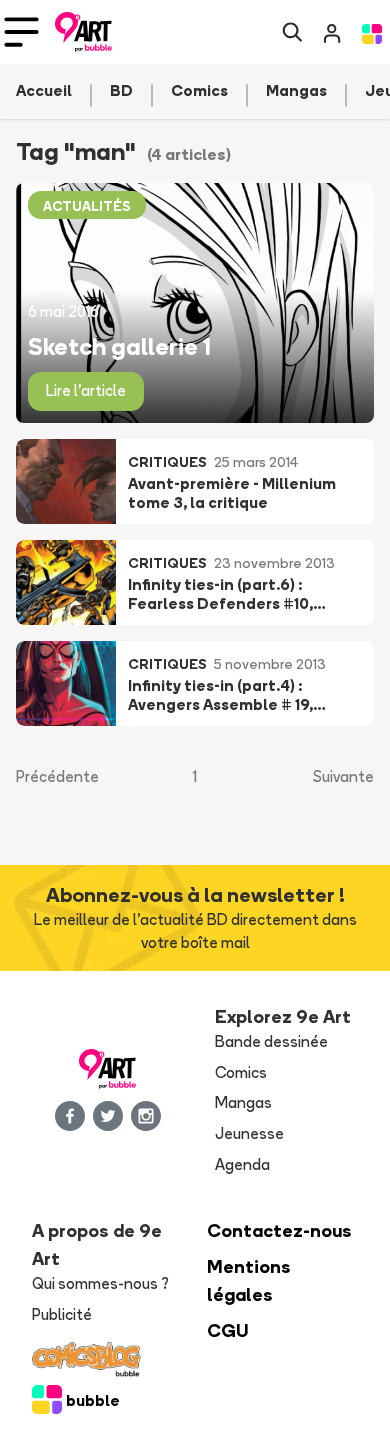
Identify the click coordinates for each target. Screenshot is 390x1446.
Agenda (242, 1164)
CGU (228, 1330)
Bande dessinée (271, 1041)
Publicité (62, 1314)
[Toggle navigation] (21, 32)
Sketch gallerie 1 (119, 346)
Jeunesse (249, 1133)
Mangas (243, 1102)
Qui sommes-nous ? (100, 1283)
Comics (241, 1072)
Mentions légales (249, 1280)
